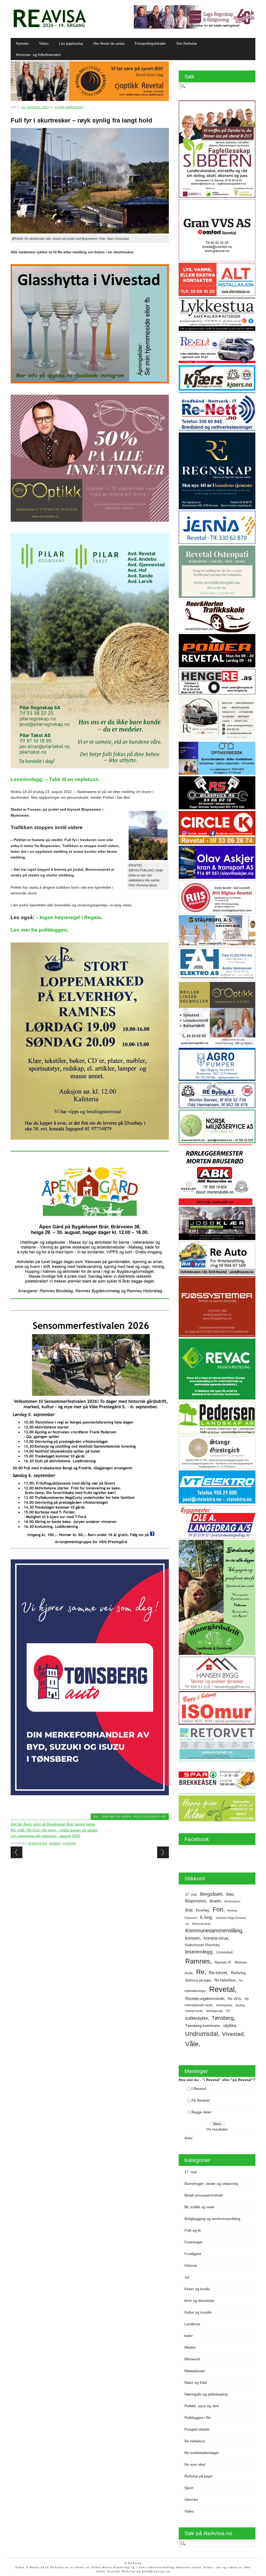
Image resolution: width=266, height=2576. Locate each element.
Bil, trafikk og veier (113, 1817)
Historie (191, 2265)
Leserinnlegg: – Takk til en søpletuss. (55, 779)
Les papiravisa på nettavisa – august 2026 (45, 1836)
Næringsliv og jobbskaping (206, 2394)
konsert (192, 1938)
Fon (218, 1909)
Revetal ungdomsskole (205, 1999)
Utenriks (191, 2500)
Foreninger (194, 2242)
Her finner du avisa (109, 43)
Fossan (69, 1843)
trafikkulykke (197, 2018)
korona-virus (216, 1938)
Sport (189, 2488)
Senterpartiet (224, 2005)
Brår (189, 1910)
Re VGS (234, 1999)
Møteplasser (195, 2371)
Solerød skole (194, 2011)
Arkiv (188, 2138)
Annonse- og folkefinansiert (38, 55)
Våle (192, 2044)
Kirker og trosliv (197, 2289)
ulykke (230, 2025)
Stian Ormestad (69, 107)
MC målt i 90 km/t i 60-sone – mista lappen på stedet (54, 1830)
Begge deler (201, 2112)
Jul (187, 1924)
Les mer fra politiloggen (39, 930)
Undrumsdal (202, 2034)
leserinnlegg (199, 1952)
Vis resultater (217, 2129)
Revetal (222, 1989)
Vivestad (233, 2034)
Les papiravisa (71, 43)
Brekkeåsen (232, 1901)
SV (228, 2011)
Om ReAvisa (187, 43)
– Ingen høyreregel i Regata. (69, 917)
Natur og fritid (196, 2383)
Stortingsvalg (214, 2011)
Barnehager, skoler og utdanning (211, 2184)
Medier (190, 2347)
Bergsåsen (211, 1894)
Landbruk (192, 2324)
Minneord (192, 2359)
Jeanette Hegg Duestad (231, 1918)
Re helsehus (225, 1980)
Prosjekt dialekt (197, 2429)
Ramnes (198, 1961)
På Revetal (200, 2100)
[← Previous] (16, 1852)
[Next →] (163, 1852)
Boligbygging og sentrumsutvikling (212, 2219)
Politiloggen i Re (150, 1817)
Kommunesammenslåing (214, 1931)
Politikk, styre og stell (202, 2406)
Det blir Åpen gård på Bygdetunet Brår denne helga (53, 1824)
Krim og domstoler (199, 2301)
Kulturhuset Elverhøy (202, 1945)
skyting (240, 2005)
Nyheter (22, 43)
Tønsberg (223, 2018)
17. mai (191, 1894)
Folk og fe (193, 2230)
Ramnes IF (223, 1962)
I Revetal (199, 2089)
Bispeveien (38, 1843)
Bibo (230, 1894)
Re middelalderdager (202, 2453)
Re (200, 1972)
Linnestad (224, 1952)
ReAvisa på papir (198, 1980)
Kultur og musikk (198, 2312)
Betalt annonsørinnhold (204, 2195)
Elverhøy (202, 1910)
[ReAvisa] (50, 27)
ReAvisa (238, 1973)
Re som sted (195, 2464)
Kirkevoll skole (201, 1924)
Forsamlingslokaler (150, 43)
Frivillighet (193, 2254)
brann (55, 1843)
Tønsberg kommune (202, 2026)
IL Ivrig (206, 1917)
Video (44, 43)
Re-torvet (218, 1973)
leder (189, 2336)
